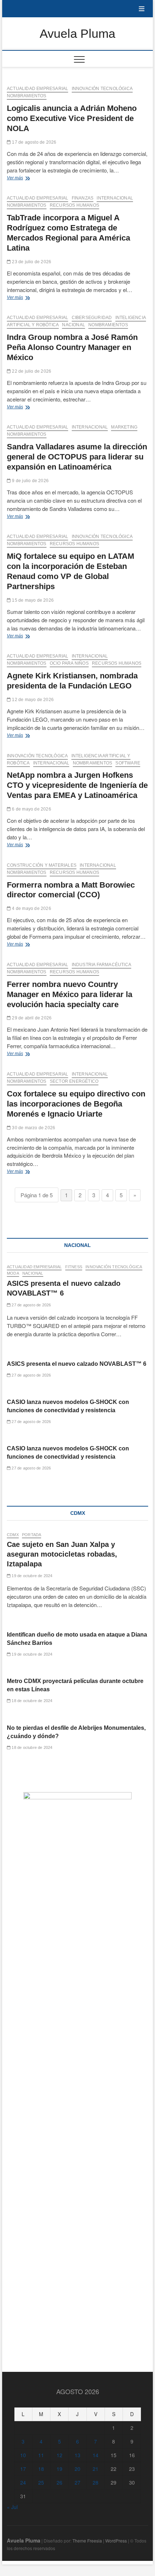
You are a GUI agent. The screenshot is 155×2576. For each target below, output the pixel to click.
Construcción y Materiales (42, 865)
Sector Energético (74, 1081)
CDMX (13, 1535)
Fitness (74, 1267)
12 (59, 2455)
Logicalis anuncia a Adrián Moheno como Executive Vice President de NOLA (72, 118)
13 (77, 2455)
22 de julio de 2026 (31, 371)
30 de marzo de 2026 (33, 1128)
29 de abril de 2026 (31, 1018)
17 (23, 2469)
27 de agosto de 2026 (31, 1305)
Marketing (124, 427)
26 (59, 2482)
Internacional (115, 198)
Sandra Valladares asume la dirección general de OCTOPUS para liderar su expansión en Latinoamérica (77, 457)
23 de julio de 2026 (31, 262)
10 (23, 2455)
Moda (13, 1273)
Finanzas (83, 198)
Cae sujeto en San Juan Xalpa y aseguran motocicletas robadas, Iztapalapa (62, 1554)
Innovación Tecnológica (102, 89)
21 (96, 2469)
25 (41, 2482)
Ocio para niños (69, 663)
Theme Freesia (87, 2541)
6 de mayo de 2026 (31, 809)
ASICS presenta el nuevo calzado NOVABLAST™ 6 (77, 1364)
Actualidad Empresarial (37, 89)
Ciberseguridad (92, 318)
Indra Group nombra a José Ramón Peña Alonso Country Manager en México (72, 347)
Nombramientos (27, 96)
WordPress (116, 2541)
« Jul (12, 2507)
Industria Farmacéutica (101, 965)
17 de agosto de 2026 (34, 142)
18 (41, 2469)
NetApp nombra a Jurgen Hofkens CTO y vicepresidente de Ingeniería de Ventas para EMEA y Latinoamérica (77, 785)
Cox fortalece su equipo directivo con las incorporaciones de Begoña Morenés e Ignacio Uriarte (76, 1104)
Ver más (24, 179)
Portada (32, 1535)
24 (23, 2482)
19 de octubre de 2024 (31, 1576)
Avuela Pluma (77, 33)
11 (41, 2455)
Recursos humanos (74, 205)
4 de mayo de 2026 (31, 908)
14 (96, 2455)
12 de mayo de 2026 (32, 700)
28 (96, 2482)
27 (77, 2482)
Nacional (74, 325)
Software (128, 763)
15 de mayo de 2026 (32, 600)
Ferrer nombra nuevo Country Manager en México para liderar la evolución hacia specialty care (70, 994)
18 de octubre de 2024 (31, 1701)
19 (59, 2469)
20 (77, 2469)
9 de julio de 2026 (30, 481)
